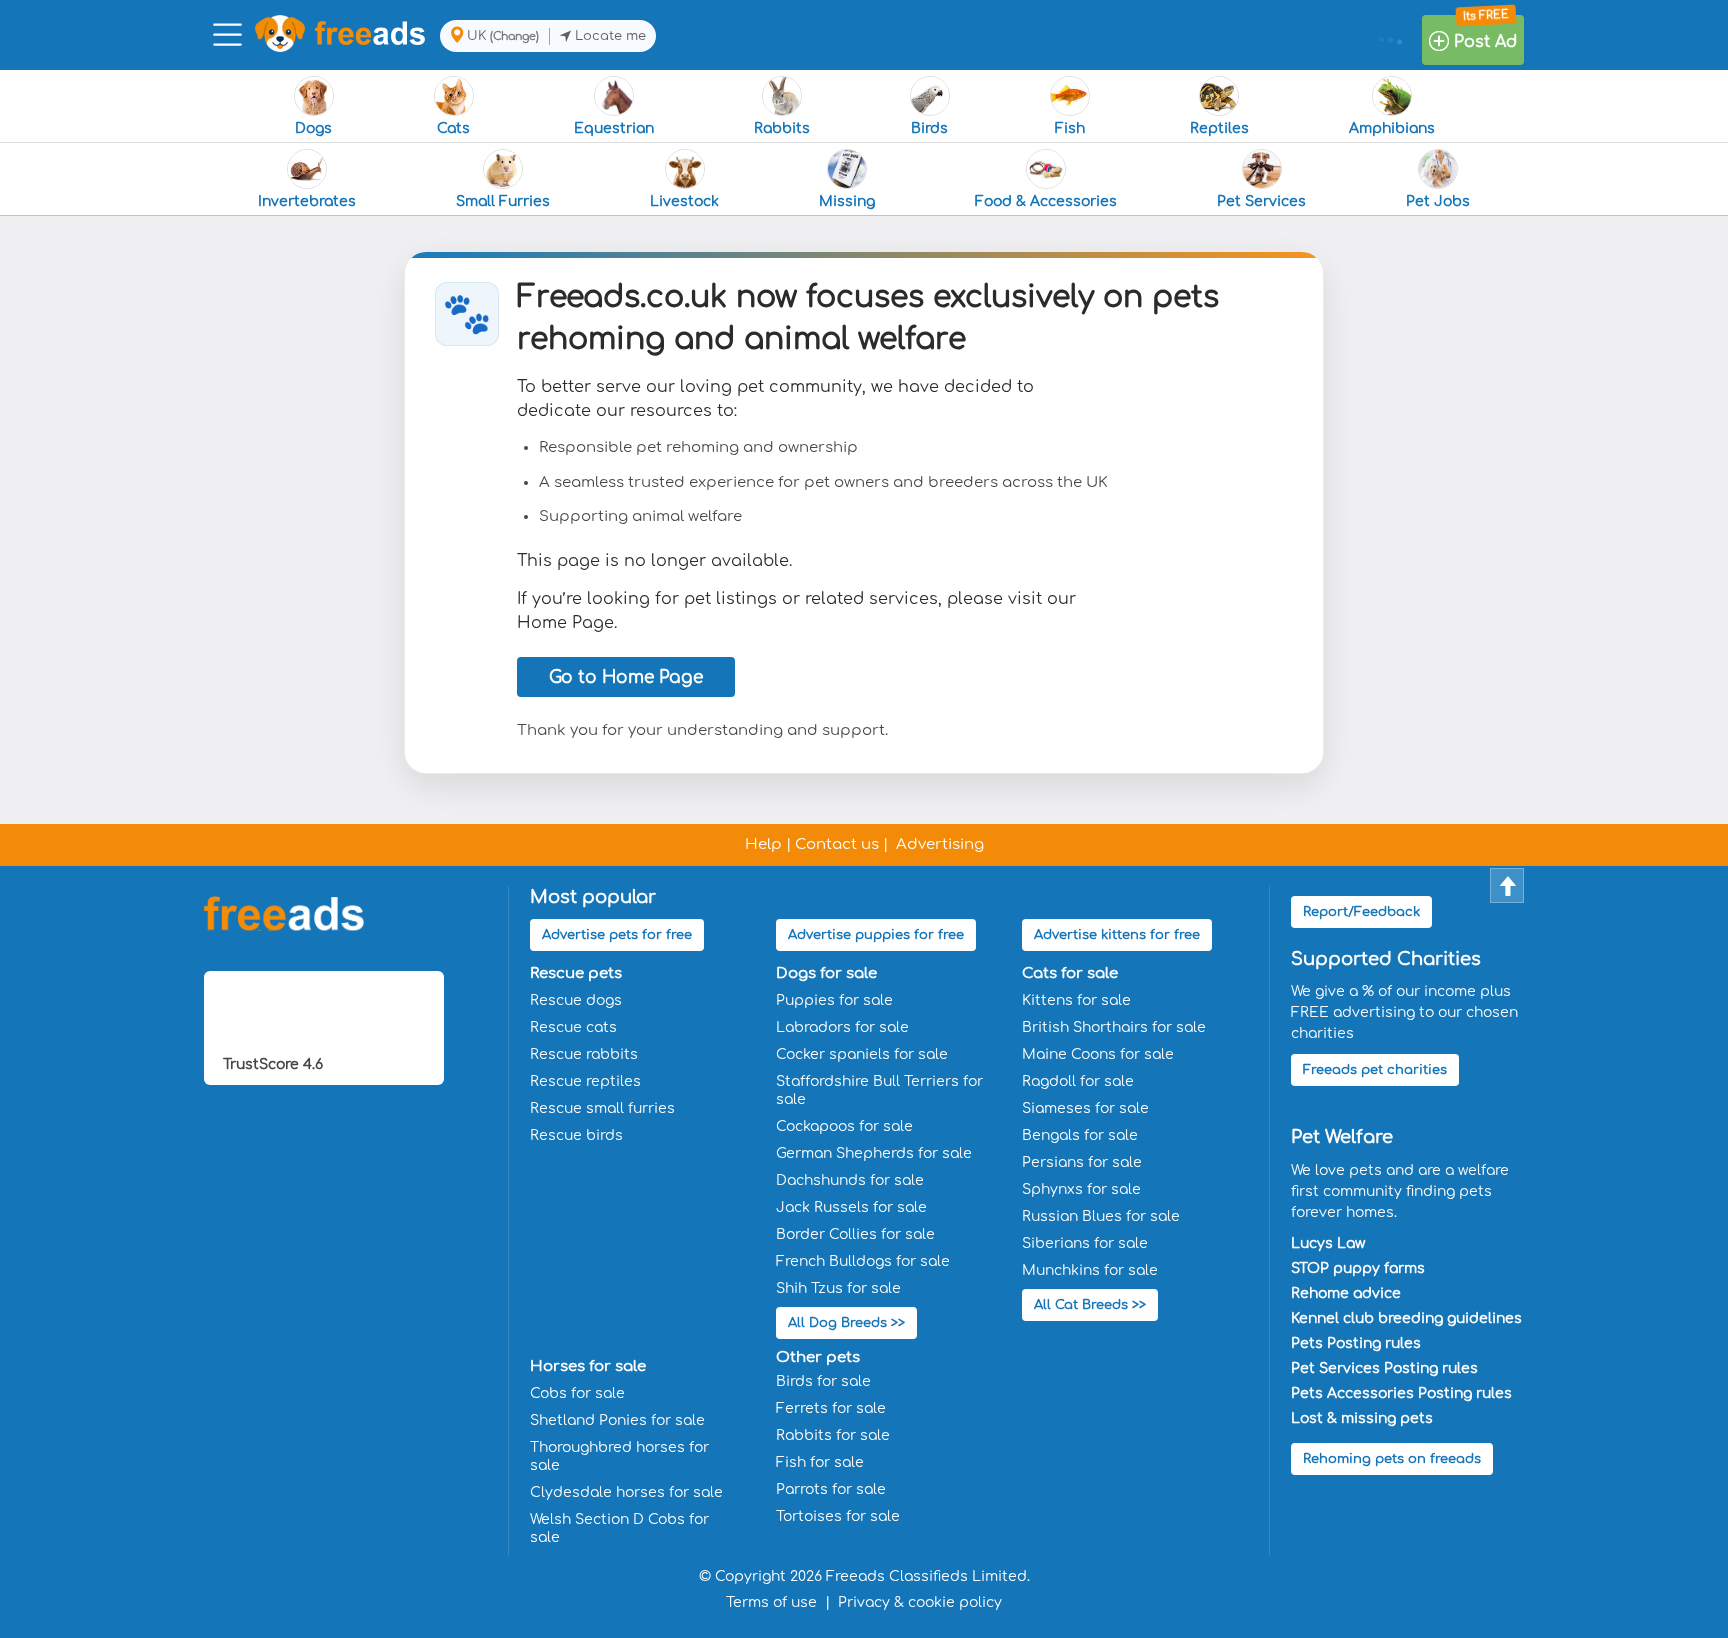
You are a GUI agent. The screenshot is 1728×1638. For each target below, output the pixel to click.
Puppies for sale (834, 1000)
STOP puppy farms (1358, 1268)
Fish (1070, 128)
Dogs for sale (826, 973)
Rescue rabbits (584, 1054)
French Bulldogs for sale (863, 1261)
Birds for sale (823, 1381)
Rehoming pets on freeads (1392, 1459)
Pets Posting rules (1356, 1343)
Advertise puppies (876, 935)
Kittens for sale (1076, 1000)
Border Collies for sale (855, 1234)
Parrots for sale (831, 1489)
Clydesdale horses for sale (626, 1492)
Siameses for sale (1085, 1108)
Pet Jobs (1438, 201)
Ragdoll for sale (1078, 1081)
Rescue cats (573, 1027)
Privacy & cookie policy (920, 1602)
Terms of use (771, 1602)
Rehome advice (1346, 1293)
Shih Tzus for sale (838, 1288)
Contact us (837, 844)
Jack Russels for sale (851, 1207)
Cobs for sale (577, 1393)
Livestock (684, 201)
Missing (847, 201)
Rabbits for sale (833, 1435)
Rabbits (782, 128)
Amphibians (1392, 128)
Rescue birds (576, 1135)
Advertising (940, 844)
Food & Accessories (1046, 201)
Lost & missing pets (1362, 1418)
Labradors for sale (842, 1027)
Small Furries (503, 201)
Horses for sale (588, 1366)
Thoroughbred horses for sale (619, 1456)
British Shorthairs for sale (1114, 1027)
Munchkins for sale (1090, 1270)
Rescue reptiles (585, 1081)
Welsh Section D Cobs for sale (619, 1528)
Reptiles (1219, 128)
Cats (453, 128)
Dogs (313, 128)
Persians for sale (1082, 1162)
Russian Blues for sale (1101, 1216)
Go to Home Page (626, 677)
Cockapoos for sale (844, 1126)
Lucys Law (1328, 1243)
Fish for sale (820, 1462)
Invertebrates (307, 201)
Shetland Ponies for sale (617, 1420)
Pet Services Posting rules (1384, 1368)
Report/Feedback (1361, 912)
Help (763, 844)
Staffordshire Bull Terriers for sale (879, 1090)
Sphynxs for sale (1081, 1189)
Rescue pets (576, 973)
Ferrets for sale (831, 1408)
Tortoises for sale (838, 1516)
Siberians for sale (1085, 1243)
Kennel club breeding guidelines (1406, 1318)
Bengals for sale (1080, 1135)
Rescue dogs (576, 1000)
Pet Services (1261, 201)
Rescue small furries (602, 1108)
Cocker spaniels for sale (862, 1054)
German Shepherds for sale (874, 1153)
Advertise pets (617, 935)
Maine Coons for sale (1098, 1054)
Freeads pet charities (1375, 1070)
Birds (929, 128)
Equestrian (614, 128)
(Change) (514, 36)
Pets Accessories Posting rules (1401, 1393)
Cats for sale (1070, 973)
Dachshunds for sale (850, 1180)
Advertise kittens (1117, 935)
